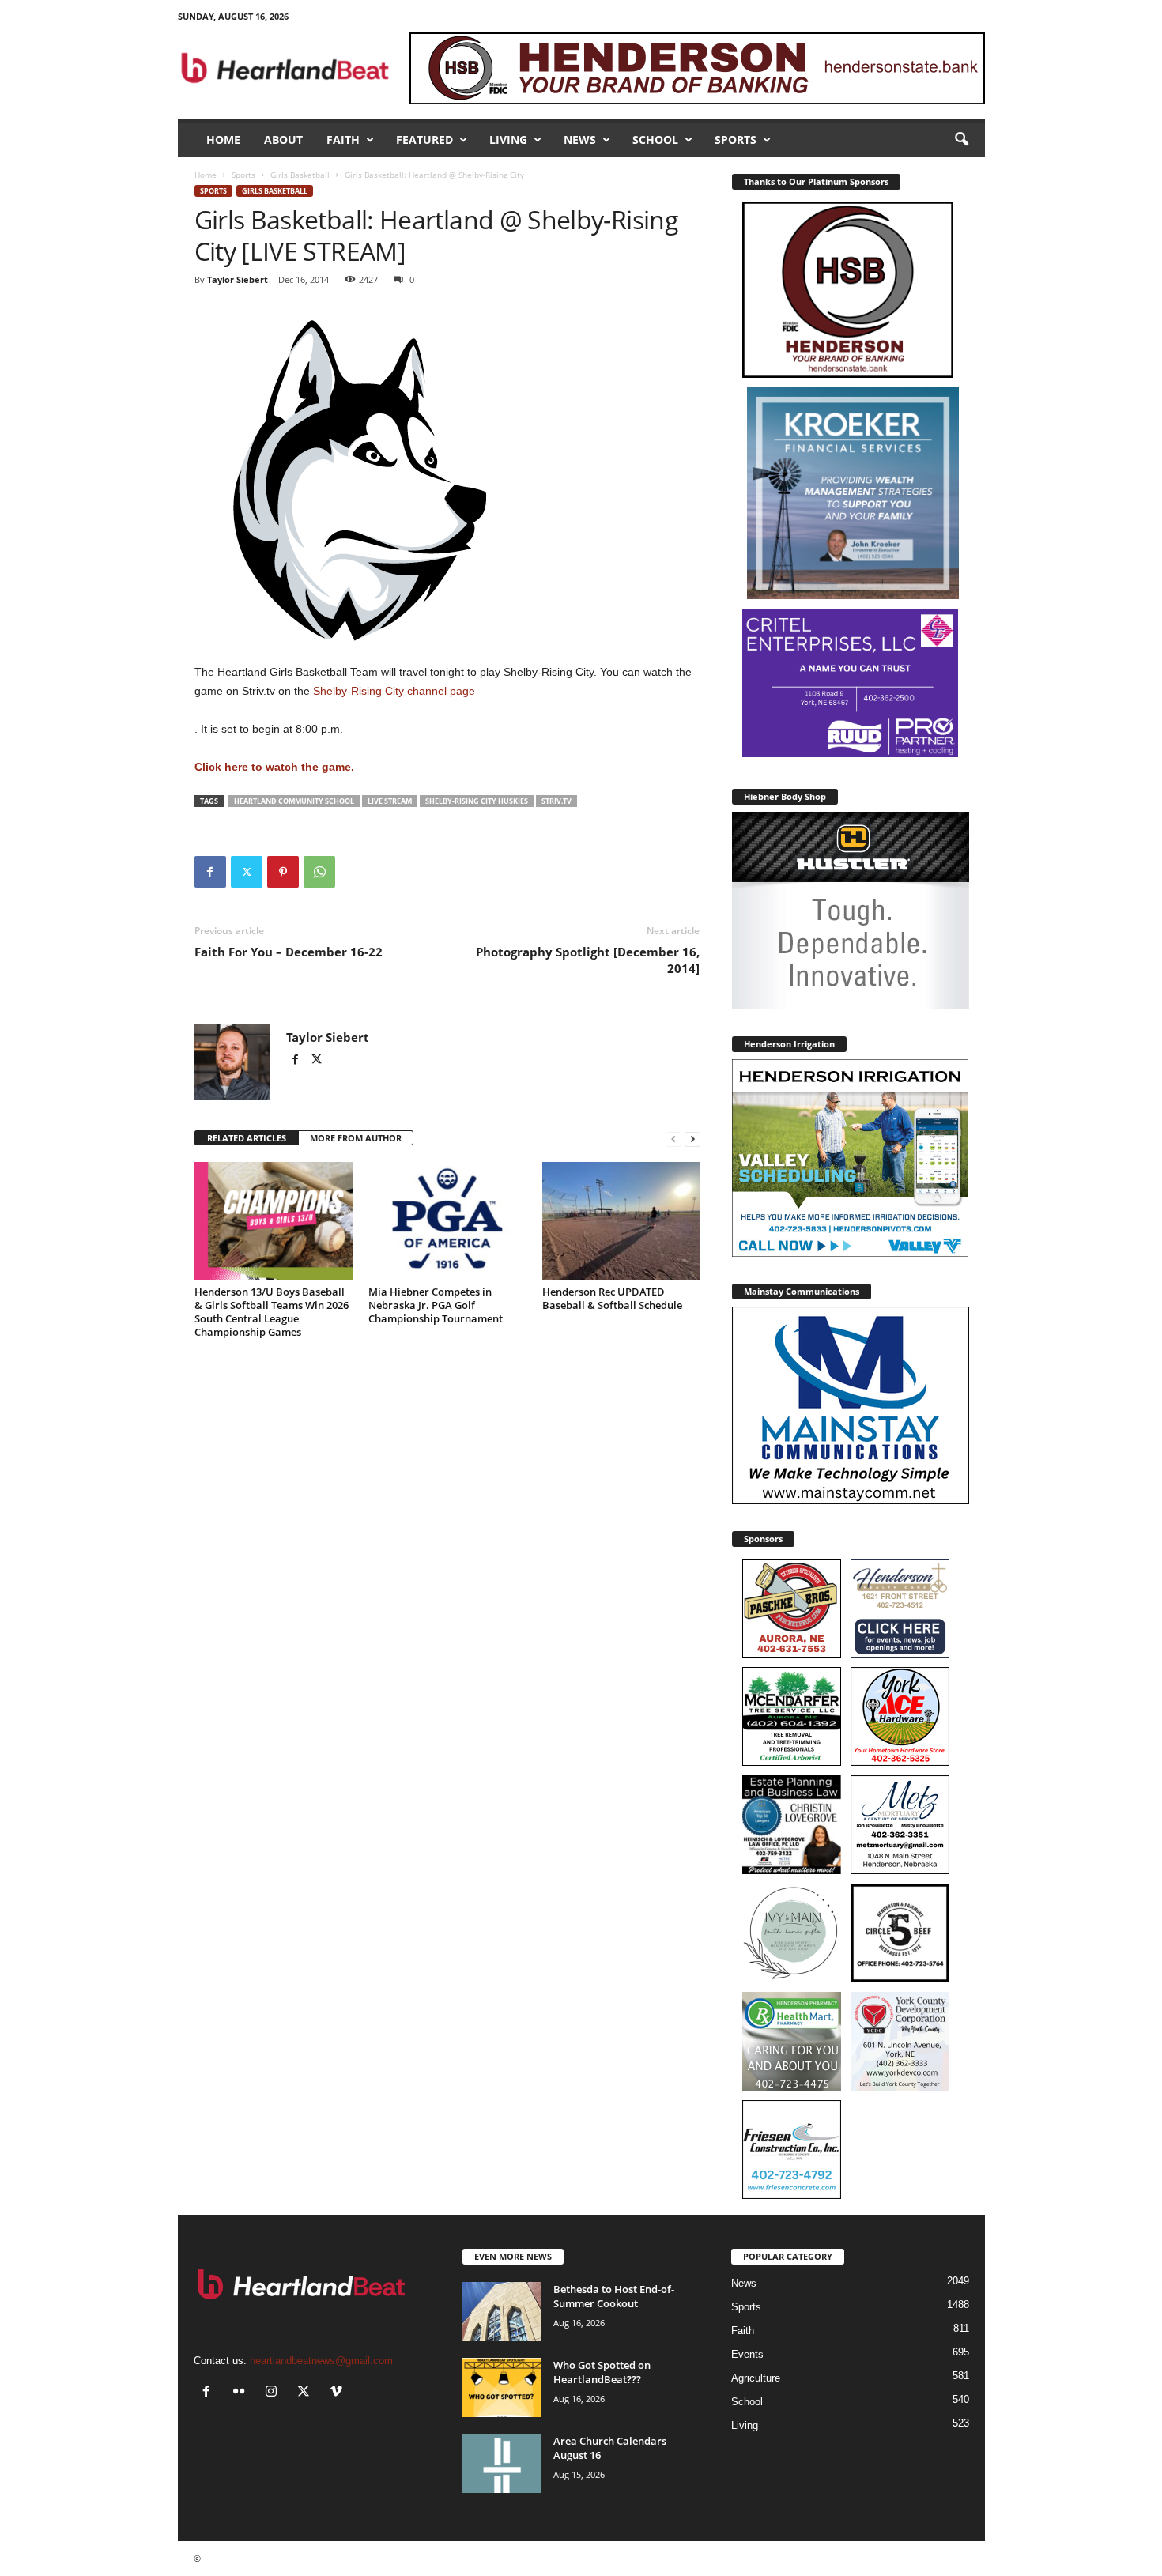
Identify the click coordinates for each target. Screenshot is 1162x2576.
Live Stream (390, 801)
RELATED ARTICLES (247, 1138)
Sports (736, 140)
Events (747, 2354)
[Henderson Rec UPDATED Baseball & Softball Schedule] (621, 1221)
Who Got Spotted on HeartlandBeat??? (602, 2372)
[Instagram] (275, 2393)
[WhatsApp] (319, 872)
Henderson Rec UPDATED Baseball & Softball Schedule (612, 1298)
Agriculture (756, 2378)
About (283, 140)
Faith (343, 140)
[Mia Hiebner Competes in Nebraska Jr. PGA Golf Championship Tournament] (447, 1221)
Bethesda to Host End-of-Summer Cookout (614, 2296)
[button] (961, 140)
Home (223, 140)
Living (508, 140)
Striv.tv (556, 801)
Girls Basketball (300, 175)
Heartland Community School (294, 801)
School (655, 140)
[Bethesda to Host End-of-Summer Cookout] (502, 2312)
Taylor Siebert (238, 279)
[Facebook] (210, 872)
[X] (247, 872)
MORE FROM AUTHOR (356, 1138)
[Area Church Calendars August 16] (502, 2463)
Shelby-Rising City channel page (392, 691)
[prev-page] (673, 1139)
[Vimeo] (338, 2393)
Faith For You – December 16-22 (289, 952)
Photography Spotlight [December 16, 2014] (588, 960)
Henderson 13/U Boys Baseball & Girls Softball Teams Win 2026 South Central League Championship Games (272, 1312)
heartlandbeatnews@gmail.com (321, 2361)
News (580, 140)
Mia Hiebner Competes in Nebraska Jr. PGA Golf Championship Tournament (436, 1305)
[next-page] (692, 1139)
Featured (424, 140)
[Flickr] (242, 2393)
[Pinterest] (283, 872)
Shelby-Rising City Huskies (477, 801)
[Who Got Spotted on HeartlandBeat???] (502, 2387)
